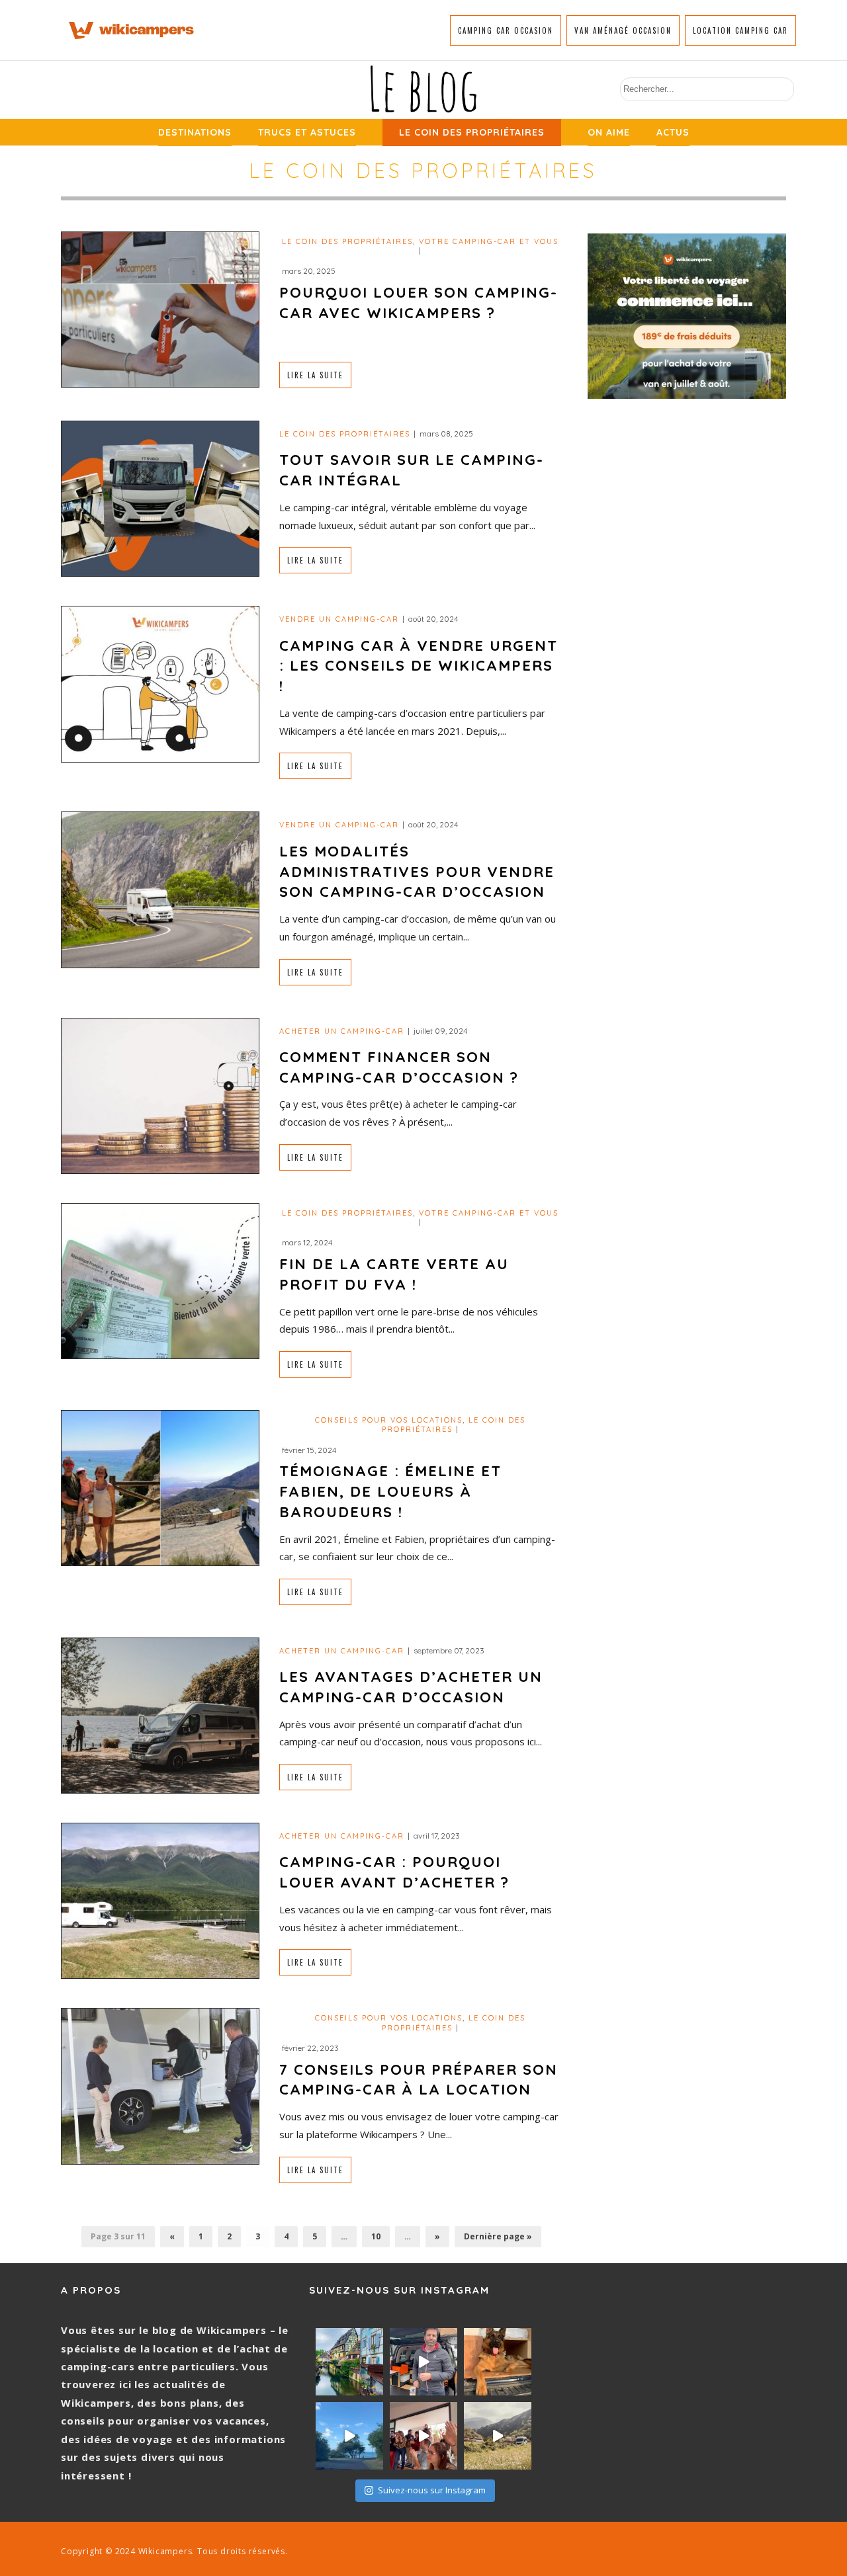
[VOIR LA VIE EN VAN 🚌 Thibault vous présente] (423, 2362)
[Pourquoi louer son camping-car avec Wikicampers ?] (160, 308)
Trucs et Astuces (307, 132)
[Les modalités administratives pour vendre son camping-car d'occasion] (160, 889)
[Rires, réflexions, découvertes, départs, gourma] (423, 2436)
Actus (673, 132)
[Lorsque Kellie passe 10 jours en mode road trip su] (349, 2436)
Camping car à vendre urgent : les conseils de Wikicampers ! (419, 666)
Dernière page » (498, 2236)
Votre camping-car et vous (489, 241)
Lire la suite (315, 375)
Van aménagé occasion (623, 30)
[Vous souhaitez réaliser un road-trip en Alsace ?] (349, 2362)
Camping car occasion (506, 30)
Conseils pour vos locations (389, 1420)
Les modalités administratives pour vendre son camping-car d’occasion (417, 872)
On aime (609, 132)
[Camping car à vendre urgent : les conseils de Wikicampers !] (160, 683)
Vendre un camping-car (339, 619)
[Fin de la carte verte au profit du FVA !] (160, 1280)
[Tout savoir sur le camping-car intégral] (160, 498)
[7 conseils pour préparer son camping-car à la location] (160, 2085)
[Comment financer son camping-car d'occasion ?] (160, 1094)
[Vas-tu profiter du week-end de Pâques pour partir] (498, 2436)
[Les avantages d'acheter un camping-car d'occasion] (160, 1715)
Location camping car (740, 30)
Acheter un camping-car (342, 1031)
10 (376, 2236)
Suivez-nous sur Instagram (432, 2490)
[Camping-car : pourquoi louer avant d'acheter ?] (160, 1900)
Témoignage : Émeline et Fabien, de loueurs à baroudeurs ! (390, 1491)
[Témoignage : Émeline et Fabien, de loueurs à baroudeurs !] (160, 1487)
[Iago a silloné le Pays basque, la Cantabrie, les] (498, 2362)
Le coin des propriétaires (472, 132)
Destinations (195, 132)
